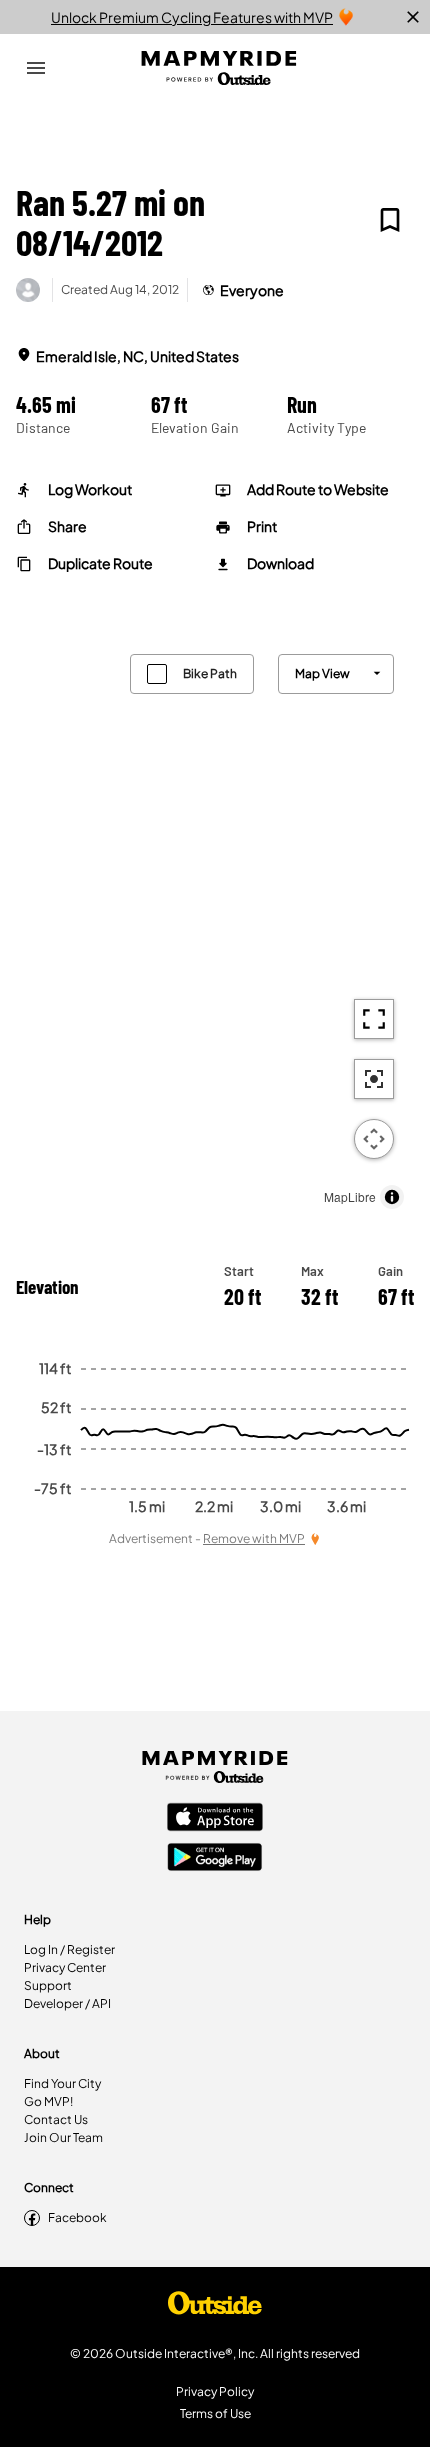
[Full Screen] (374, 1019)
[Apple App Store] (215, 1819)
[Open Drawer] (36, 68)
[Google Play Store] (215, 1859)
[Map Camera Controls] (374, 1139)
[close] (413, 17)
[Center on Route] (374, 1079)
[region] (215, 926)
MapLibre (350, 1196)
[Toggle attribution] (392, 1197)
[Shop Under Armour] (215, 2308)
